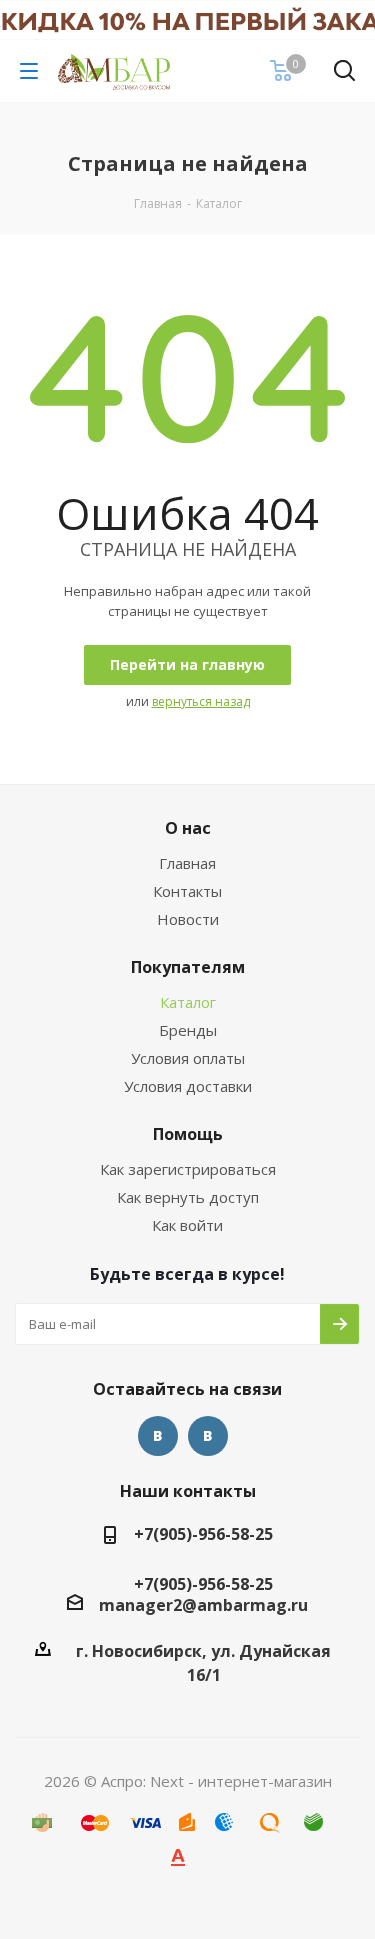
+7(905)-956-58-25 (203, 1534)
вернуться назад (201, 701)
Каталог (188, 1002)
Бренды (188, 1030)
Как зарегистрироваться (188, 1169)
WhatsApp (208, 1436)
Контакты (187, 891)
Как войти (187, 1225)
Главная (187, 863)
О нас (188, 828)
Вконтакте (158, 1436)
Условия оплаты (188, 1058)
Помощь (188, 1134)
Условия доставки (188, 1086)
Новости (188, 919)
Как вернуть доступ (188, 1197)
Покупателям (188, 967)
